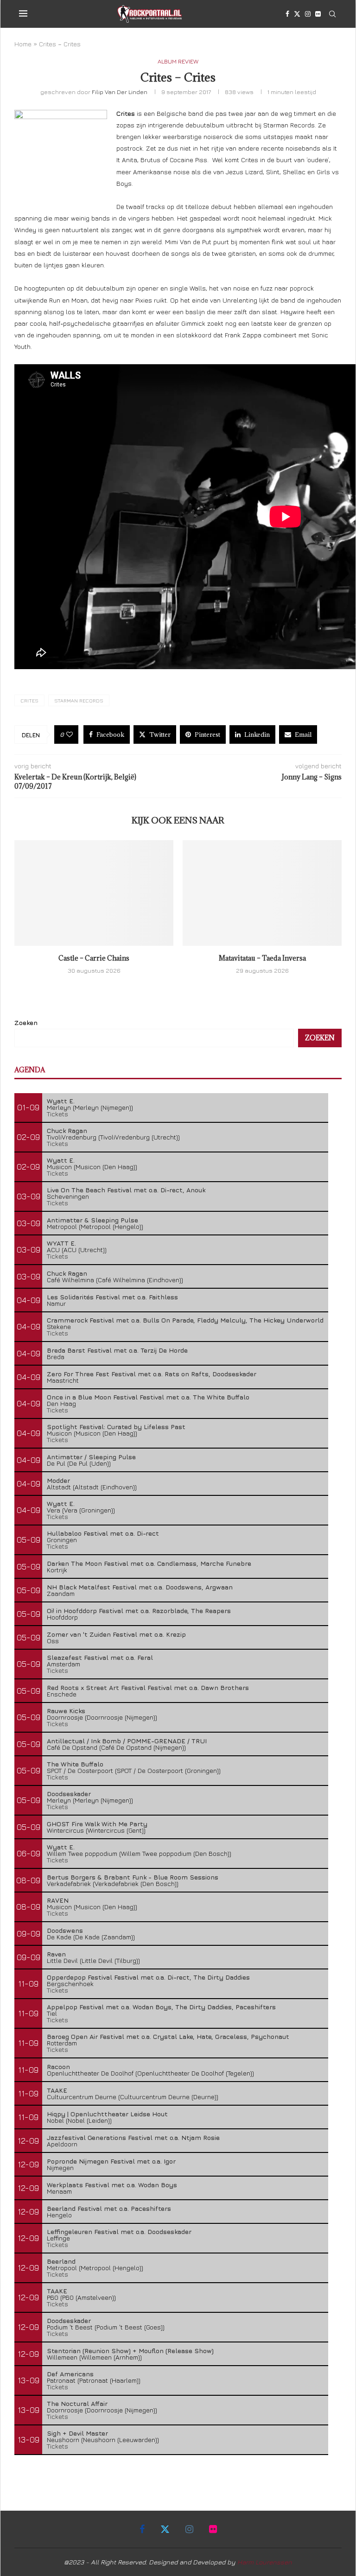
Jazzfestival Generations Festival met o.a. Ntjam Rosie (133, 2137)
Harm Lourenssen (265, 2562)
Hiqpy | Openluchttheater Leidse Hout (107, 2114)
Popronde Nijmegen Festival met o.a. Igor (111, 2161)
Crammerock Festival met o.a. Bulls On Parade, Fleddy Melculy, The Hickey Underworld (185, 1320)
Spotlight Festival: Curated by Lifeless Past (116, 1427)
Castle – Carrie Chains (94, 958)
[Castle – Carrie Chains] (94, 893)
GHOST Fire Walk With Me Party (97, 1824)
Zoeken (26, 1022)
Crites (29, 700)
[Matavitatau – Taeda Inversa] (262, 893)
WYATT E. (61, 1243)
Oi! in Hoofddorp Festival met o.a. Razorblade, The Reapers (139, 1611)
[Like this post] (70, 734)
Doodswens (65, 1930)
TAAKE (57, 2090)
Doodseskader (69, 1794)
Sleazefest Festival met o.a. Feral (100, 1657)
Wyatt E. (61, 1101)
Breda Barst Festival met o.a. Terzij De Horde (117, 1350)
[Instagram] (308, 14)
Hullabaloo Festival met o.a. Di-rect (103, 1533)
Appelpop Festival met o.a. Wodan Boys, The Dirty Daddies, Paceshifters (161, 2007)
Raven (56, 1954)
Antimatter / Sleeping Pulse (91, 1457)
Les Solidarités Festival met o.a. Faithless (112, 1297)
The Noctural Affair (77, 2403)
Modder (58, 1480)
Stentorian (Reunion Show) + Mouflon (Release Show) (130, 2351)
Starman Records (79, 700)
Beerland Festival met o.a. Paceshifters (109, 2208)
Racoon (58, 2066)
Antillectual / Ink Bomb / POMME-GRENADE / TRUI (127, 1741)
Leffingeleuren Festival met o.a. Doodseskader (119, 2231)
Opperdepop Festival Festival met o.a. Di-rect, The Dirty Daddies (148, 1977)
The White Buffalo (75, 1764)
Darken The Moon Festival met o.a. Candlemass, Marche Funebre (149, 1563)
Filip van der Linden (120, 92)
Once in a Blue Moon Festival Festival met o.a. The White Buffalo (148, 1397)
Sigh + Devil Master (77, 2433)
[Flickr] (318, 14)
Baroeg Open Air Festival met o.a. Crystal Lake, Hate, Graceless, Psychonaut (168, 2036)
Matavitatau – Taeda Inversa (262, 958)
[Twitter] (297, 14)
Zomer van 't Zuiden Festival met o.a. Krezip (116, 1634)
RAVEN (58, 1900)
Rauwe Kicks (66, 1711)
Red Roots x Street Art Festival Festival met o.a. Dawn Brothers (148, 1687)
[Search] (332, 14)
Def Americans (70, 2374)
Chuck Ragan (67, 1130)
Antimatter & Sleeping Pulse (92, 1220)
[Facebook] (287, 14)
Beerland (61, 2261)
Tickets (57, 1114)
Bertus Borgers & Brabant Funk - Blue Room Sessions (133, 1877)
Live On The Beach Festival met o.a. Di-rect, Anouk (126, 1190)
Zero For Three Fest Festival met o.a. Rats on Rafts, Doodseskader (152, 1374)
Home (23, 44)
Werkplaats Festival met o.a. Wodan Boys (112, 2185)
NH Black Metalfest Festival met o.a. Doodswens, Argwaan (140, 1587)
